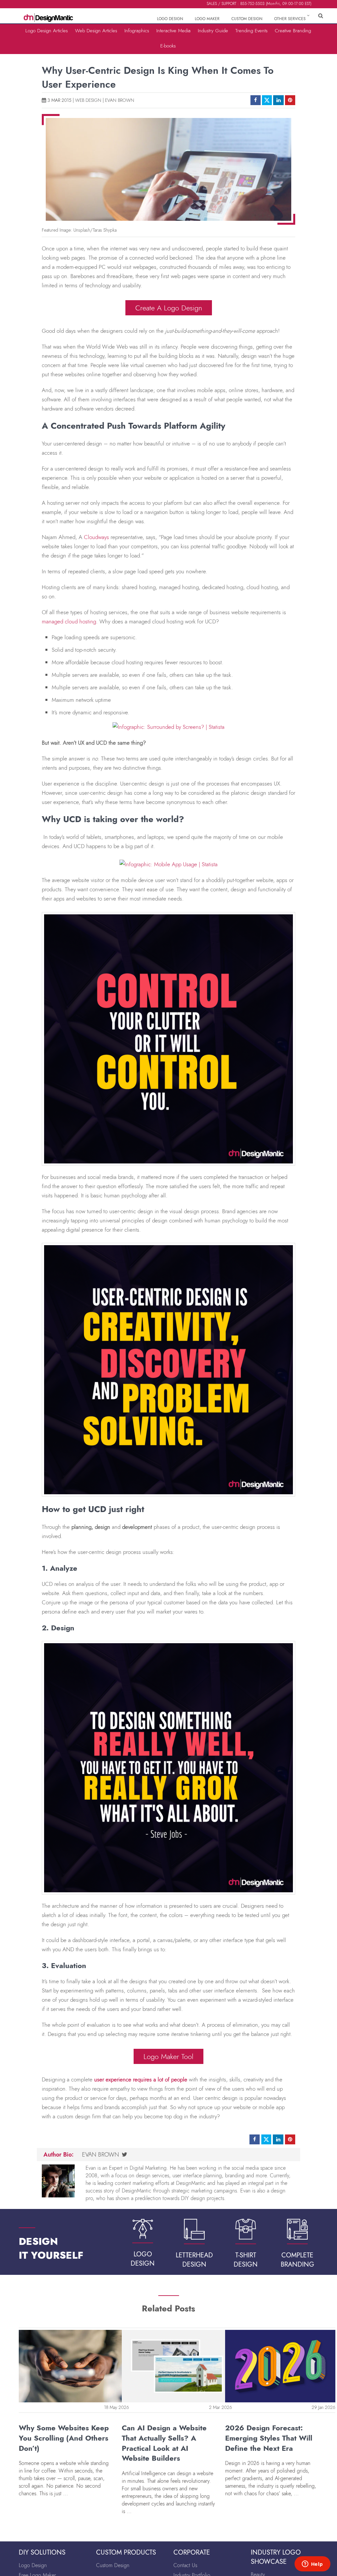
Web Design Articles (96, 30)
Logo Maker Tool (168, 2056)
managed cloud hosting (69, 621)
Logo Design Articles (47, 30)
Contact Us (185, 2565)
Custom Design (113, 2565)
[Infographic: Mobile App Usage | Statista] (168, 862)
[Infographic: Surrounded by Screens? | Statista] (168, 725)
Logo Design (33, 2565)
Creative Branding (293, 30)
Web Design (88, 100)
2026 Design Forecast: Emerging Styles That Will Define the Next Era (269, 2438)
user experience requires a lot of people (141, 2079)
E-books (168, 46)
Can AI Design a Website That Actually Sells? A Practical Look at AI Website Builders (164, 2443)
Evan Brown (120, 100)
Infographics (137, 30)
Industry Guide (213, 30)
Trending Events (251, 30)
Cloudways (96, 537)
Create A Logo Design (169, 308)
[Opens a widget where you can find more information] (312, 2564)
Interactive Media (173, 30)
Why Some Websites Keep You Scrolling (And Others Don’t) (64, 2438)
